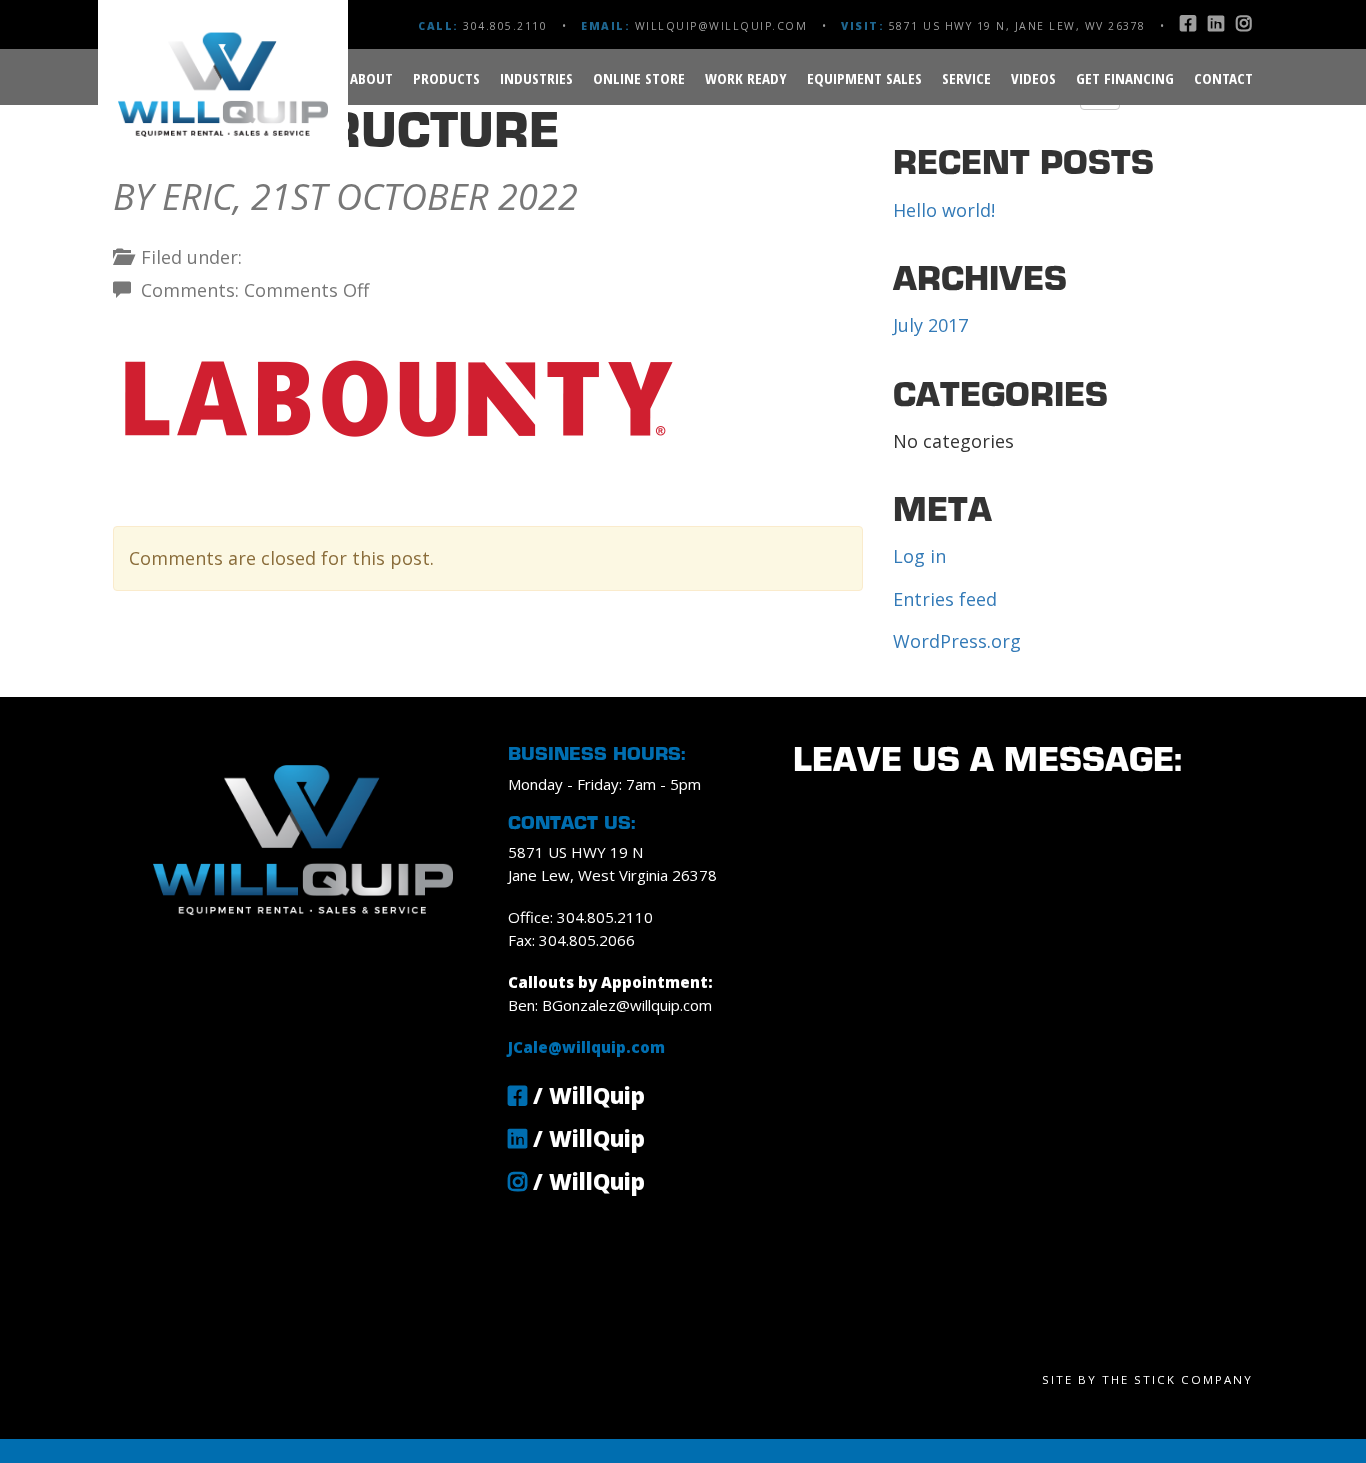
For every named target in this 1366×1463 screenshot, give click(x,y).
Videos (1033, 78)
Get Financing (1125, 78)
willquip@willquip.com (721, 26)
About (371, 78)
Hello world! (944, 210)
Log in (919, 556)
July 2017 (930, 325)
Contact (1223, 78)
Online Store (639, 78)
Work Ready (746, 78)
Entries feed (945, 599)
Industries (536, 78)
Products (446, 78)
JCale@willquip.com (586, 1047)
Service (966, 78)
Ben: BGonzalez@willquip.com (610, 1005)
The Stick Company (1177, 1379)
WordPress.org (957, 641)
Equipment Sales (864, 78)
